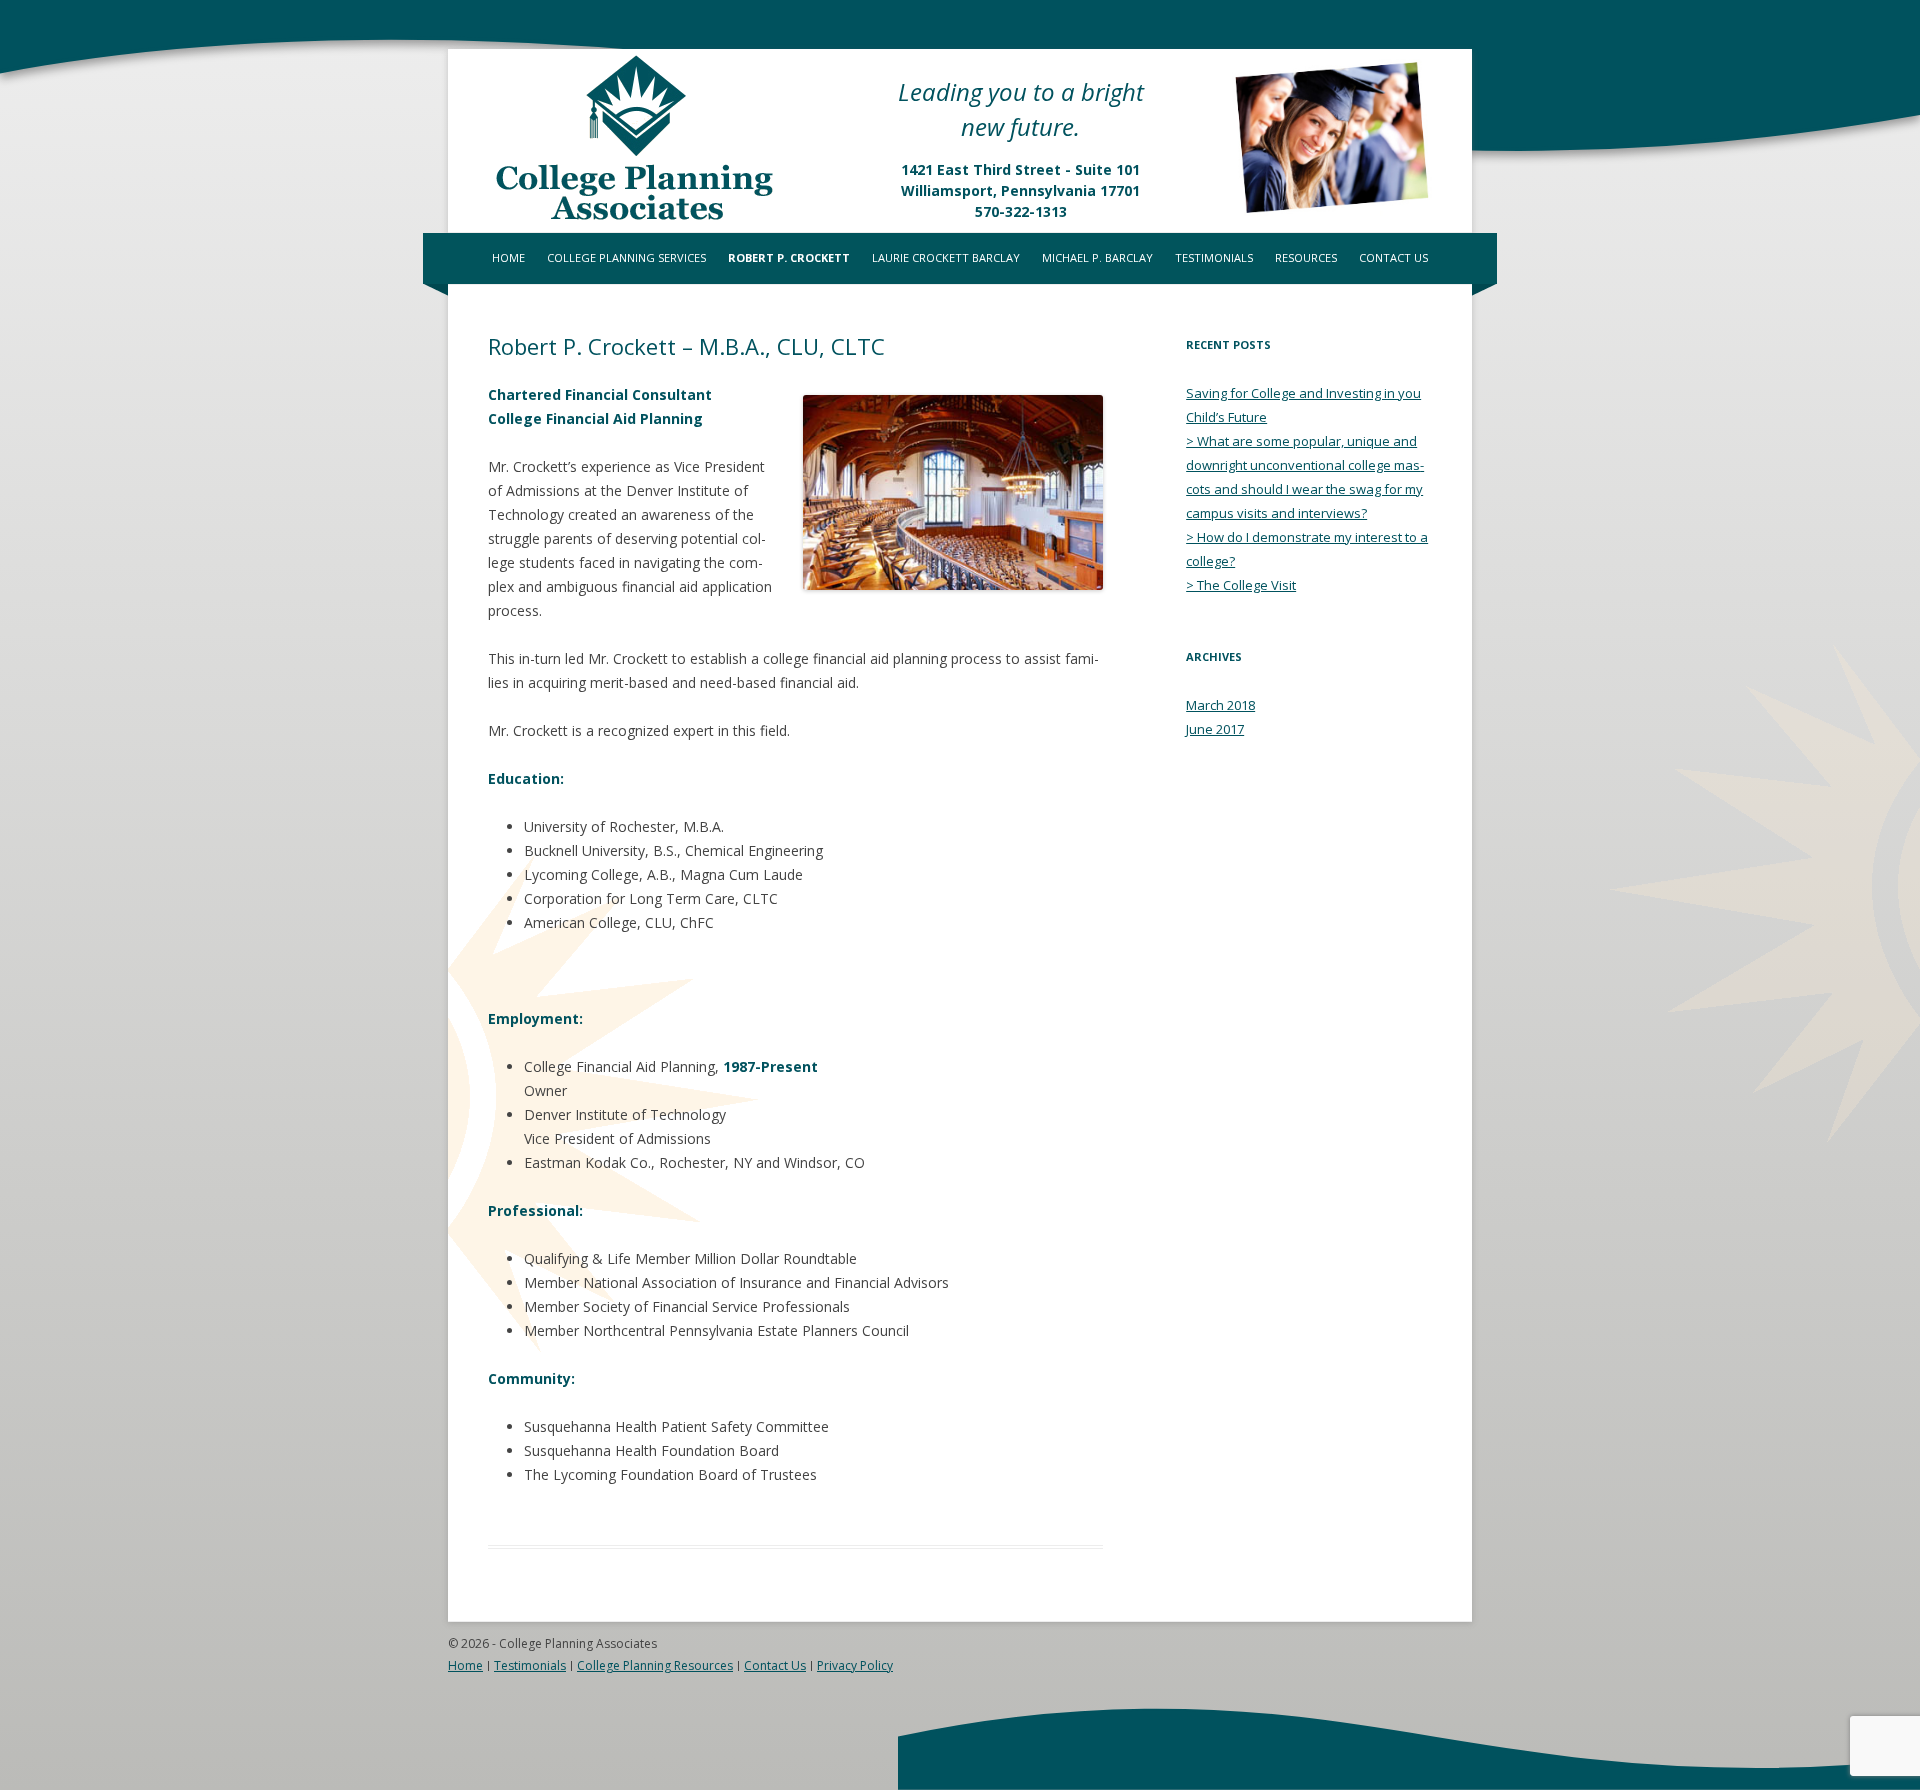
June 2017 (1215, 729)
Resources (1306, 257)
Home (508, 257)
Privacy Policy (855, 1665)
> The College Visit (1241, 585)
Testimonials (1214, 257)
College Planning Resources (655, 1665)
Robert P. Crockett (789, 257)
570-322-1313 (1021, 211)
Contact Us (1393, 257)
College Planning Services (626, 257)
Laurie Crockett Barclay (946, 257)
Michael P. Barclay (1097, 257)
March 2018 (1220, 705)
